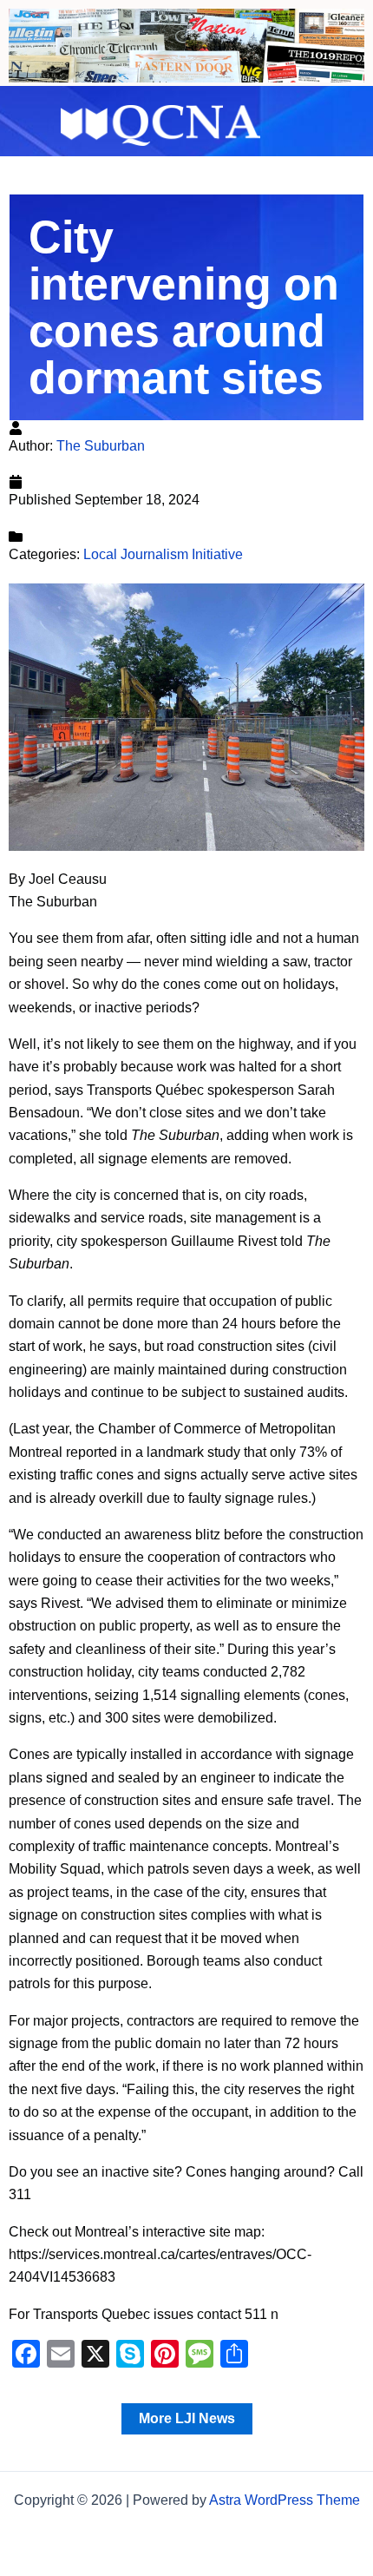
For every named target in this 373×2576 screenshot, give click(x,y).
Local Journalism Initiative (163, 554)
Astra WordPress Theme (285, 2500)
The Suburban (101, 446)
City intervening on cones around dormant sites (184, 307)
